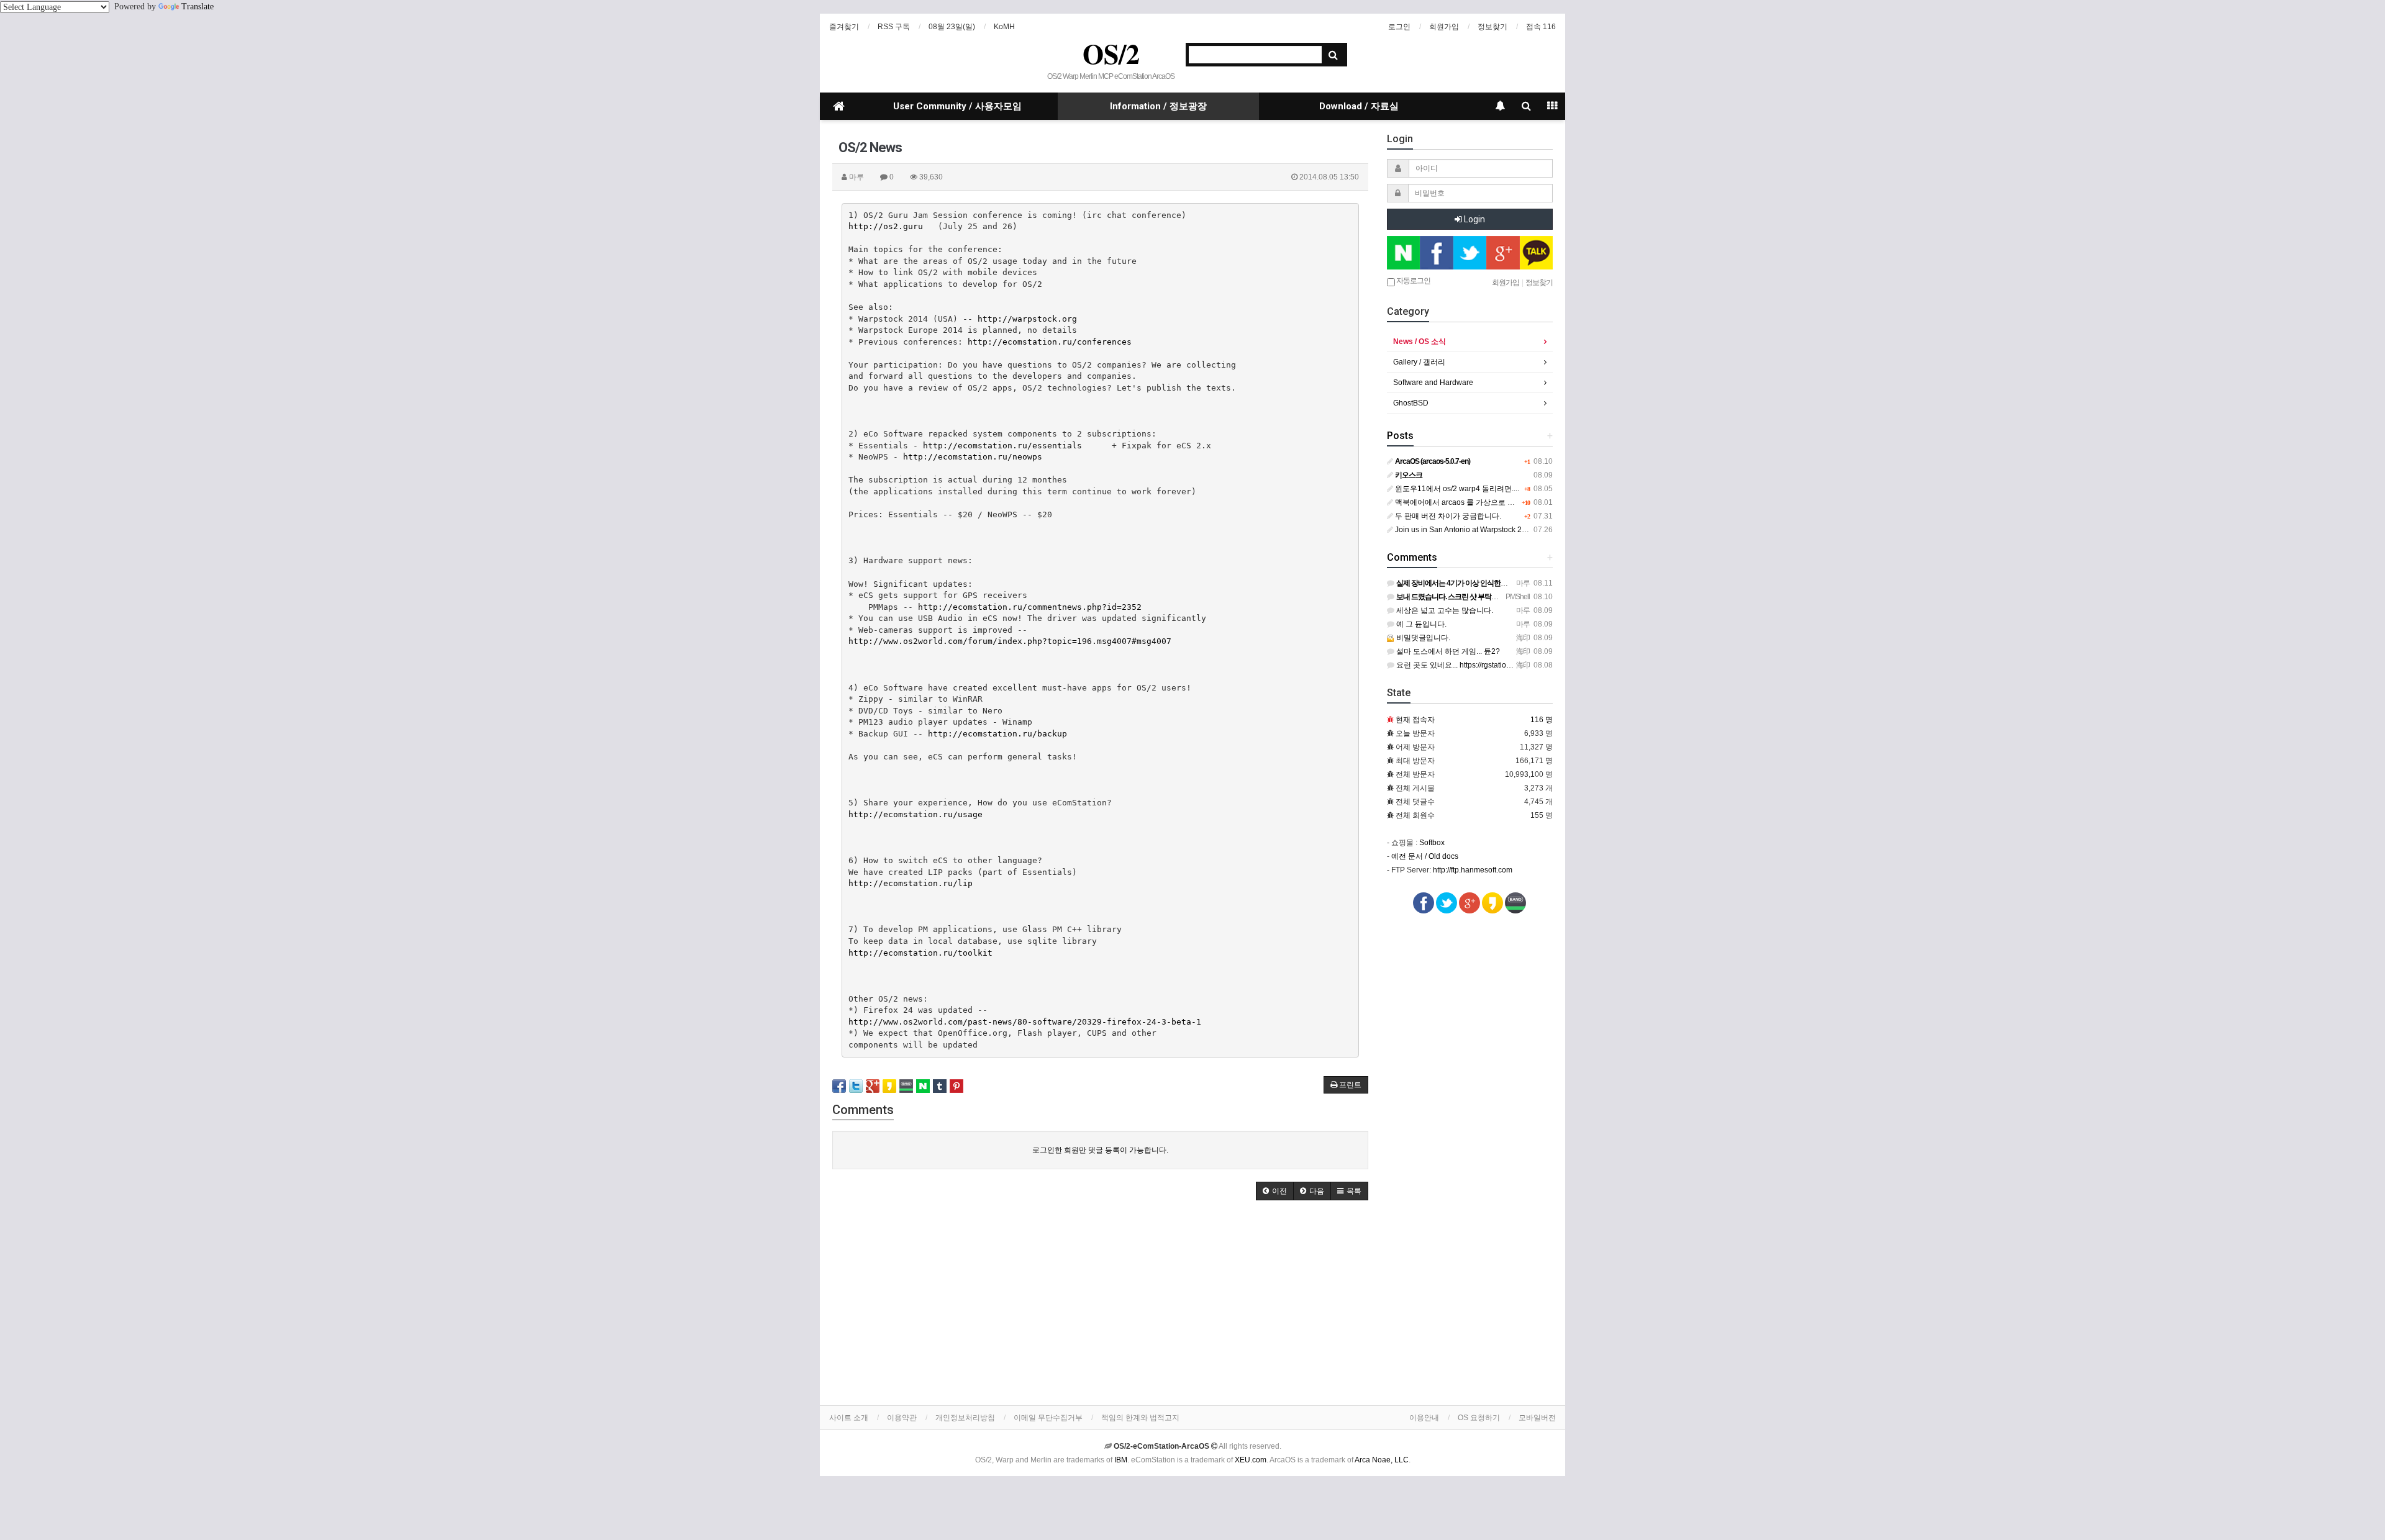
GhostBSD (1411, 403)
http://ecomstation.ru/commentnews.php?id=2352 (1030, 607)
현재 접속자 (1415, 720)
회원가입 (1444, 27)
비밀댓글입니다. (1422, 638)
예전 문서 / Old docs (1425, 856)
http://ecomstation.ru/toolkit (920, 953)
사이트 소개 (849, 1418)
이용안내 (1424, 1418)
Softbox (1432, 843)
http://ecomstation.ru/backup (997, 734)
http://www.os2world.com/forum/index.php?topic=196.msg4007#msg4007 (1010, 641)
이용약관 (902, 1418)
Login (1474, 219)
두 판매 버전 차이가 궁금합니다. (1447, 516)
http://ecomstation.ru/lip (911, 883)
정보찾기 (1492, 27)
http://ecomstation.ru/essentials (1002, 446)
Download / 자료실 (1359, 106)
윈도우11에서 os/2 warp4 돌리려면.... (1456, 489)
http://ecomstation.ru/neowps (973, 457)
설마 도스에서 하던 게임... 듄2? (1447, 651)
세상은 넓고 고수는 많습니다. (1444, 610)
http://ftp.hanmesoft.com (1473, 870)
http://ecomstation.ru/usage (915, 814)
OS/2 (1111, 53)
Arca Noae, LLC (1382, 1460)
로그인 (1399, 27)
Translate (198, 7)
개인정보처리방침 (965, 1418)
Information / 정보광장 (1158, 106)
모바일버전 (1537, 1418)
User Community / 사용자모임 (957, 106)
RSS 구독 (894, 27)
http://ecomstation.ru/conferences (1050, 342)
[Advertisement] (1100, 1306)
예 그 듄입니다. (1420, 624)
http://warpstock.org (1027, 319)
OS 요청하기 (1479, 1418)
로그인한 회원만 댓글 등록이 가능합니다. (1100, 1150)
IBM (1121, 1460)
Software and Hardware (1433, 383)
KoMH (1004, 27)
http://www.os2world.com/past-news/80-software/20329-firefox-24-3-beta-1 (1025, 1022)
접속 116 (1541, 27)
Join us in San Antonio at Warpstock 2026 (1464, 530)
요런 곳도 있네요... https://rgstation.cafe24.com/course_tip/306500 (1506, 665)
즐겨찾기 (844, 27)
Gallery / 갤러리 (1419, 362)
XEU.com (1251, 1460)
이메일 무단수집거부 (1048, 1418)
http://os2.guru (886, 226)
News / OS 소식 (1420, 342)
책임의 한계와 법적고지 (1140, 1418)
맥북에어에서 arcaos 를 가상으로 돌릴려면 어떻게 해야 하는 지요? (1505, 502)
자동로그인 (1413, 281)
